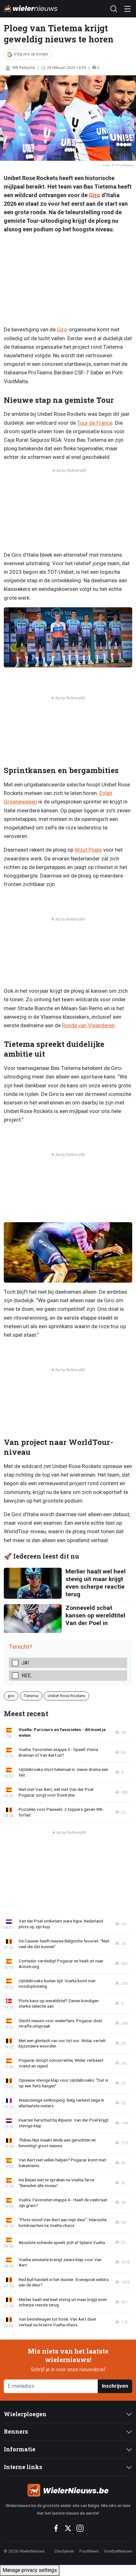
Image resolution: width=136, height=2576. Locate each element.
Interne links (23, 2467)
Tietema (31, 1695)
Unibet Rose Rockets (67, 1695)
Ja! (25, 1663)
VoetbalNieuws (118, 2551)
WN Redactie (24, 68)
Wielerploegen (25, 2414)
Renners (16, 2432)
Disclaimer (65, 2551)
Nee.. (27, 1676)
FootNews (89, 2551)
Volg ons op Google (31, 54)
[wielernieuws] (68, 2490)
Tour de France (95, 423)
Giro (95, 195)
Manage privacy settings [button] (30, 2570)
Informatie (20, 2449)
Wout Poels (88, 850)
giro (11, 1695)
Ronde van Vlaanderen (88, 1025)
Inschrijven (115, 2386)
